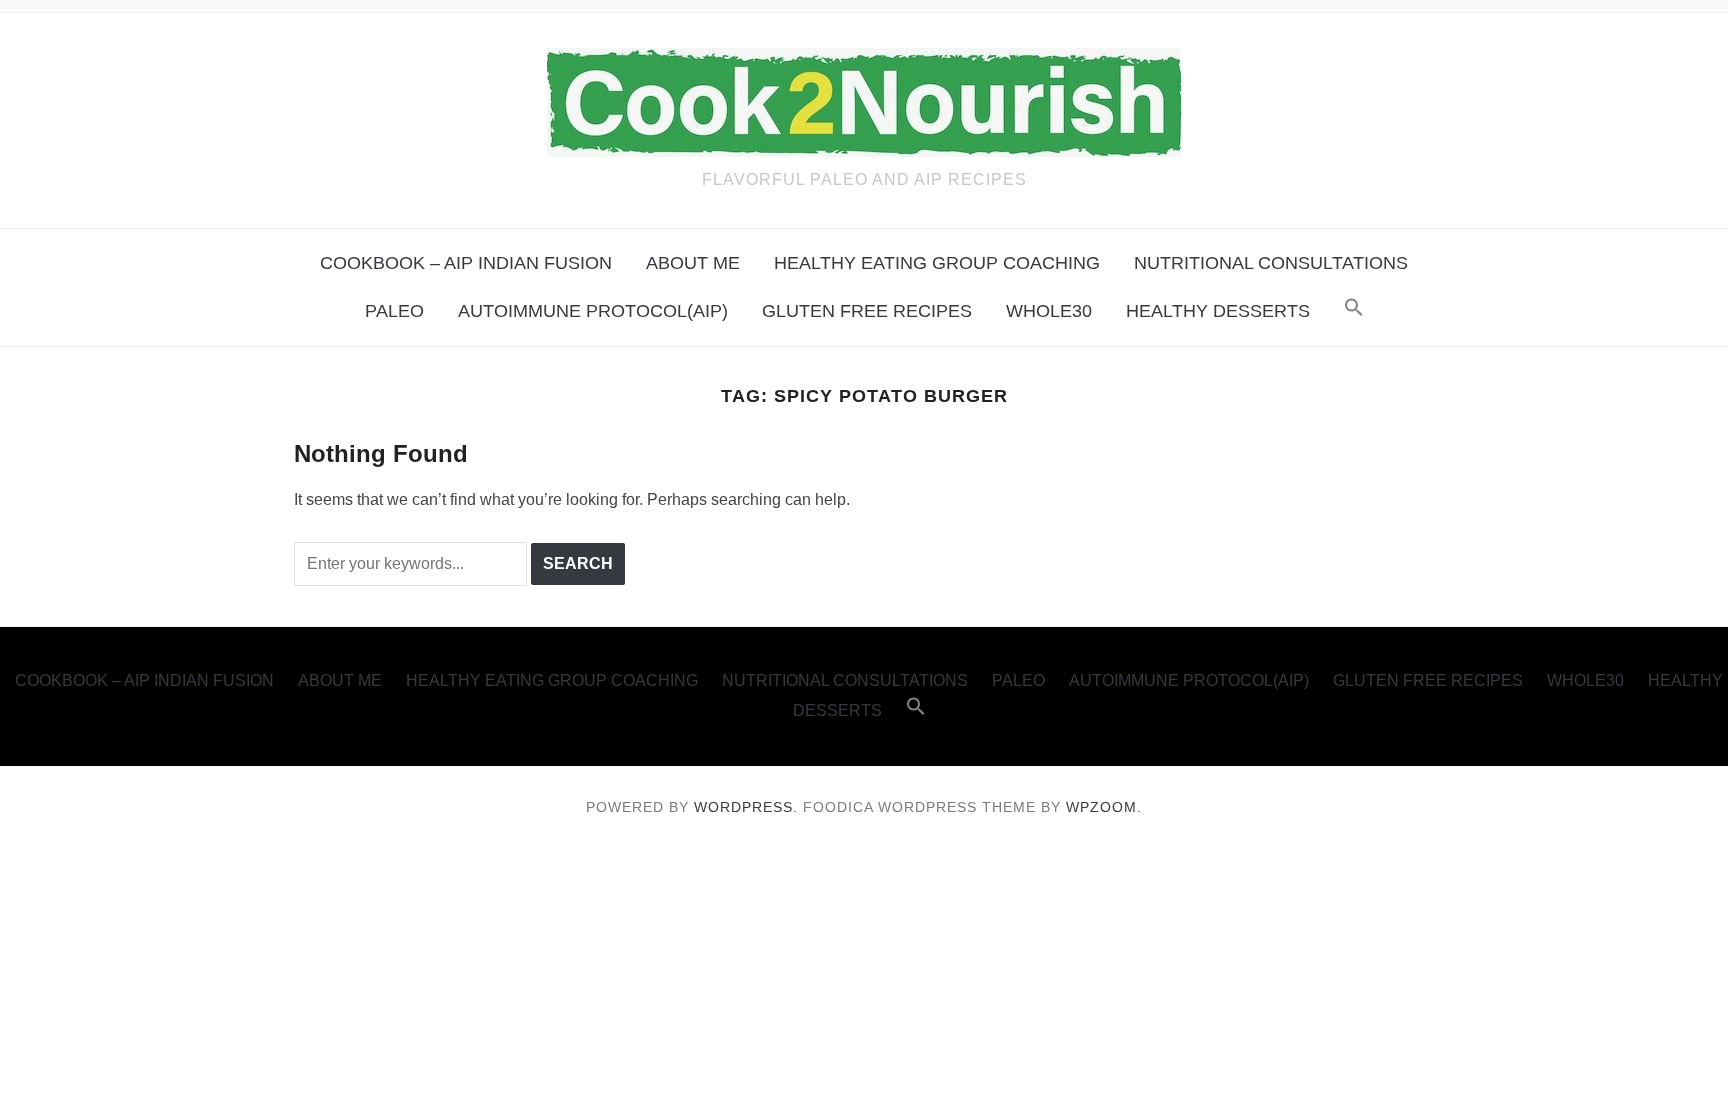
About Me (693, 263)
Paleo (394, 311)
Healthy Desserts (1218, 311)
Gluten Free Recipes (867, 311)
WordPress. (746, 807)
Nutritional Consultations (1271, 263)
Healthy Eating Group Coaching (937, 263)
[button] (1354, 308)
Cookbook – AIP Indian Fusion (466, 263)
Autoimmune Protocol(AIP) (593, 311)
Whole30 (1049, 311)
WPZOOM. (1104, 807)
